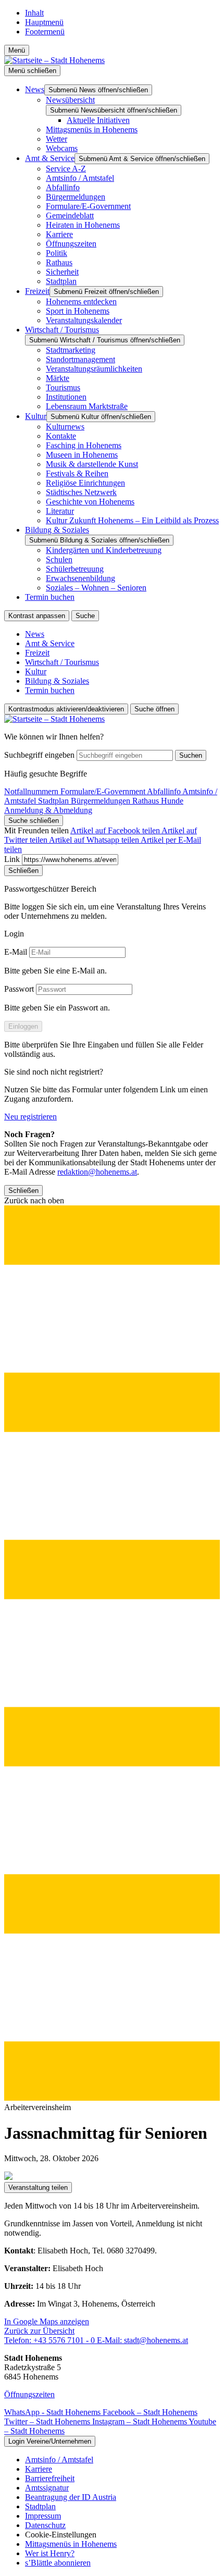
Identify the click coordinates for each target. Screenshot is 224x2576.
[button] (112, 1649)
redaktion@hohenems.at (97, 1172)
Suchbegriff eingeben (39, 755)
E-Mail (16, 952)
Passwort (19, 989)
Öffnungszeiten (29, 2394)
